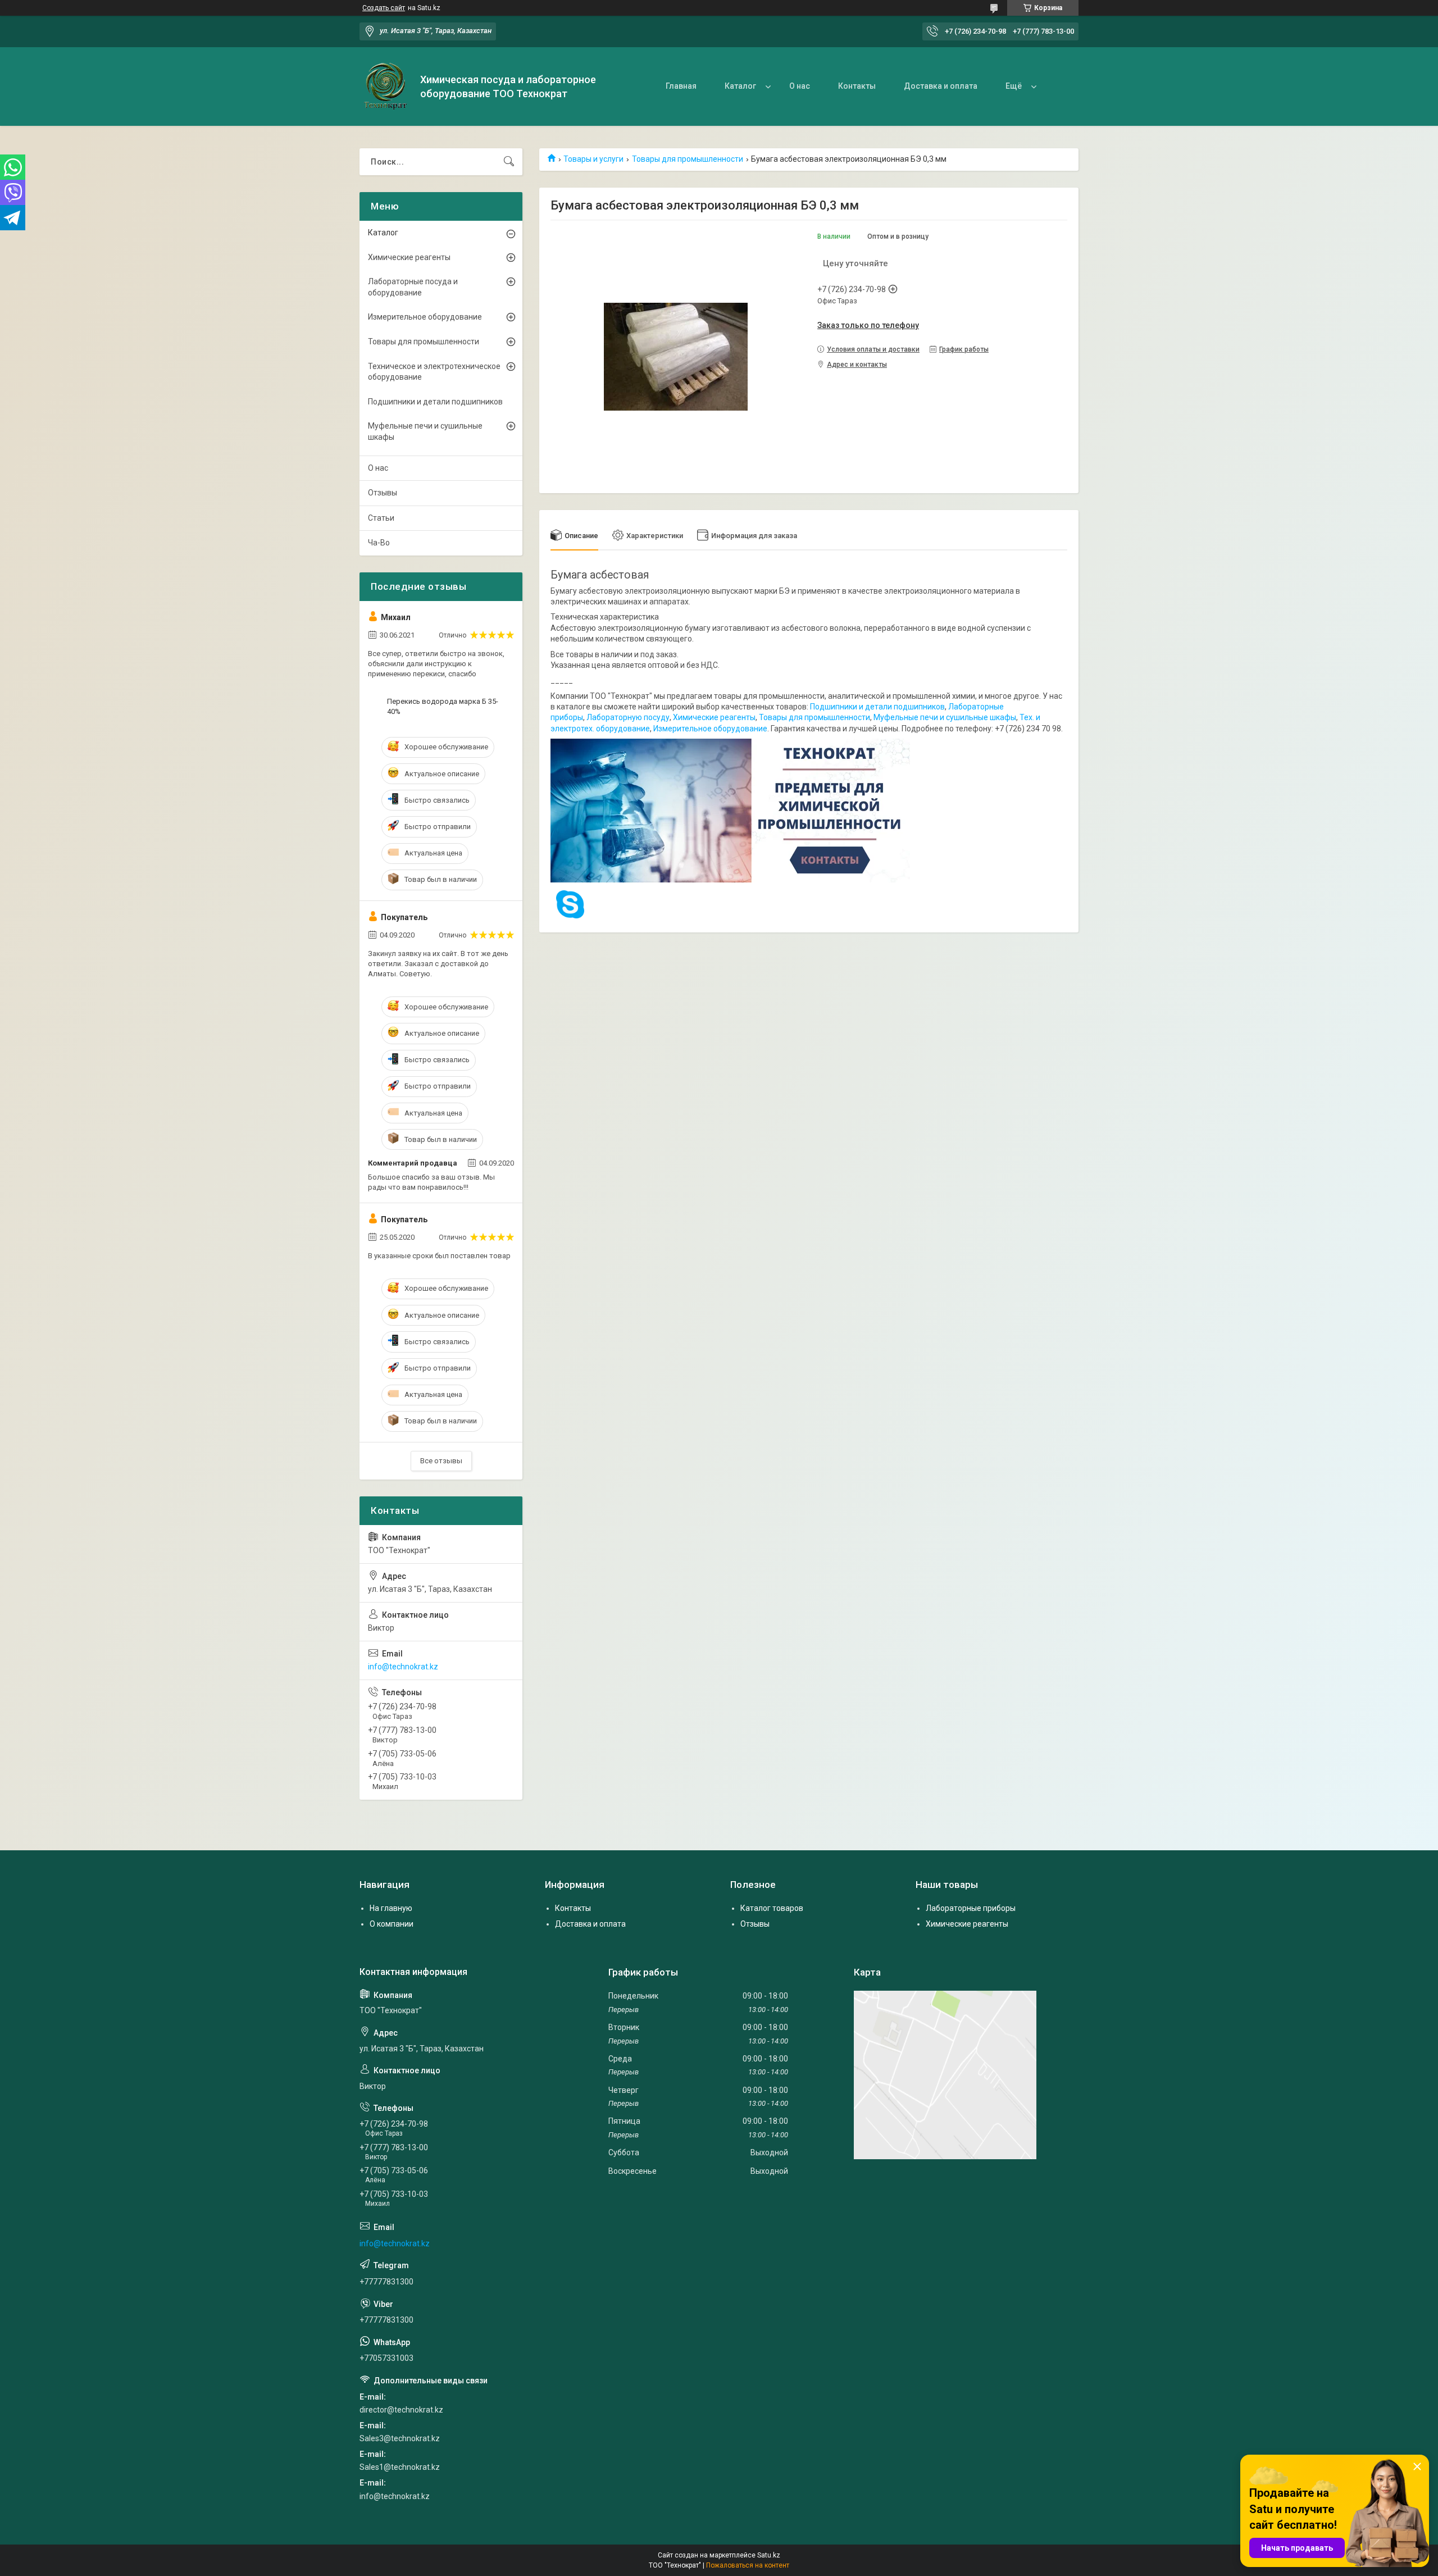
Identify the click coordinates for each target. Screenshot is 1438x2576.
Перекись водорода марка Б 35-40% (443, 706)
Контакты (857, 86)
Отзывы (383, 493)
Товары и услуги (593, 159)
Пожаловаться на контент (748, 2565)
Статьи (381, 518)
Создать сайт (384, 8)
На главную (391, 1908)
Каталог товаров (772, 1908)
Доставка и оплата (941, 86)
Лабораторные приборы (971, 1908)
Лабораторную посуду (628, 717)
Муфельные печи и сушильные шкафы (945, 717)
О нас (800, 86)
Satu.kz (769, 2555)
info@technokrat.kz (403, 1667)
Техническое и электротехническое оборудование (434, 372)
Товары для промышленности (688, 159)
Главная (681, 86)
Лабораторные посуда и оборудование (413, 287)
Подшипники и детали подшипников (877, 707)
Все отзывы (441, 1461)
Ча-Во (379, 543)
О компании (392, 1924)
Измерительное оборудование (710, 729)
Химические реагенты (714, 717)
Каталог (740, 86)
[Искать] (509, 162)
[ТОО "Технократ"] (386, 87)
